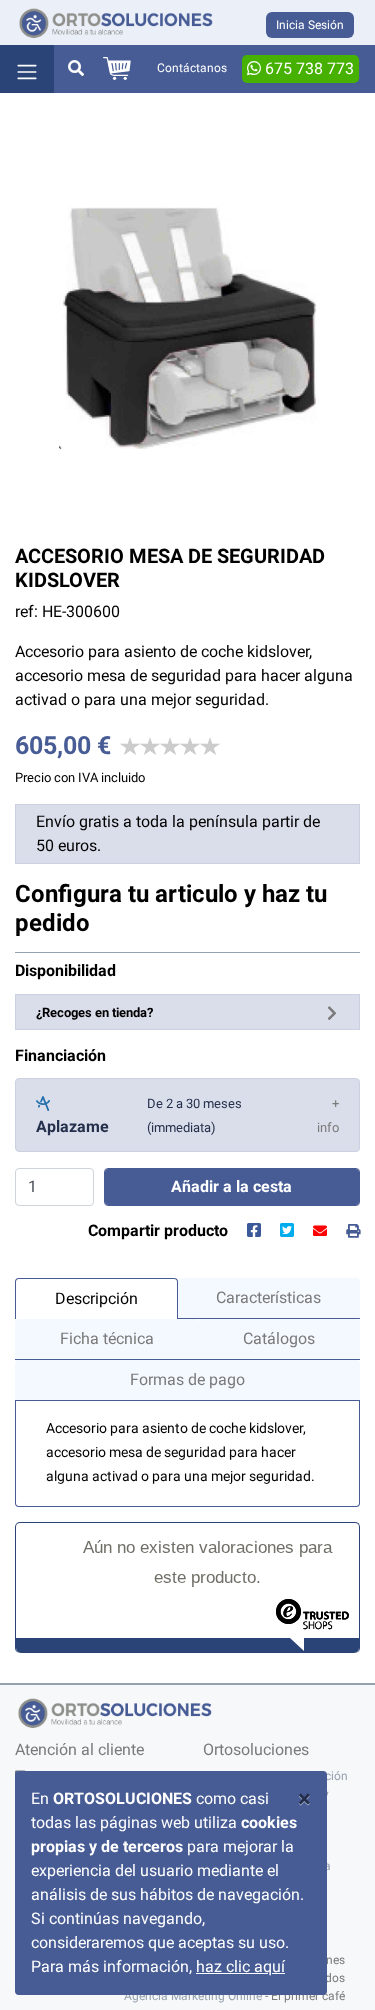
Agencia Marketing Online (193, 1996)
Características (268, 1297)
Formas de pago (187, 1379)
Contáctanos (192, 68)
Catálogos (279, 1338)
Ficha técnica (107, 1338)
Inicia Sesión (310, 25)
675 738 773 (307, 68)
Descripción (96, 1298)
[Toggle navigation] (27, 69)
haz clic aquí (240, 1966)
